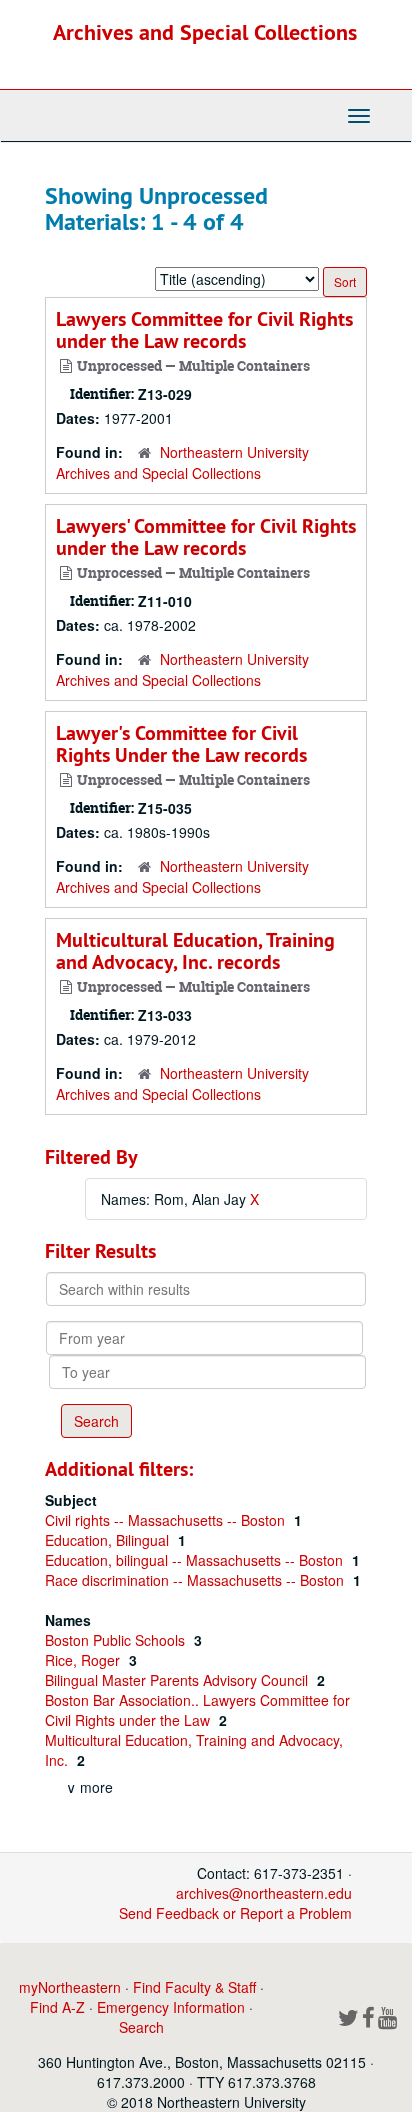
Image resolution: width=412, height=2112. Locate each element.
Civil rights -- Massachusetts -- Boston (167, 1520)
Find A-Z (57, 2007)
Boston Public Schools (117, 1640)
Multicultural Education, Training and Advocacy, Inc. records (195, 951)
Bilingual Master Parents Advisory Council (178, 1680)
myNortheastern (70, 1987)
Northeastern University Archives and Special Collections (182, 462)
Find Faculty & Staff (194, 1987)
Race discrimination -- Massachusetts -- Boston (196, 1580)
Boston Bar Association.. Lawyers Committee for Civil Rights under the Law (197, 1710)
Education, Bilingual (109, 1540)
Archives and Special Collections (205, 32)
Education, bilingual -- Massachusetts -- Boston (196, 1560)
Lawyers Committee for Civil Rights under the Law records (204, 330)
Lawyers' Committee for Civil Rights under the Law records (206, 537)
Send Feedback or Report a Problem (235, 1913)
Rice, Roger (84, 1660)
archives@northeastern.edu (264, 1893)
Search (141, 2027)
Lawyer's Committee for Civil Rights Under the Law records (181, 744)
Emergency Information (171, 2007)
